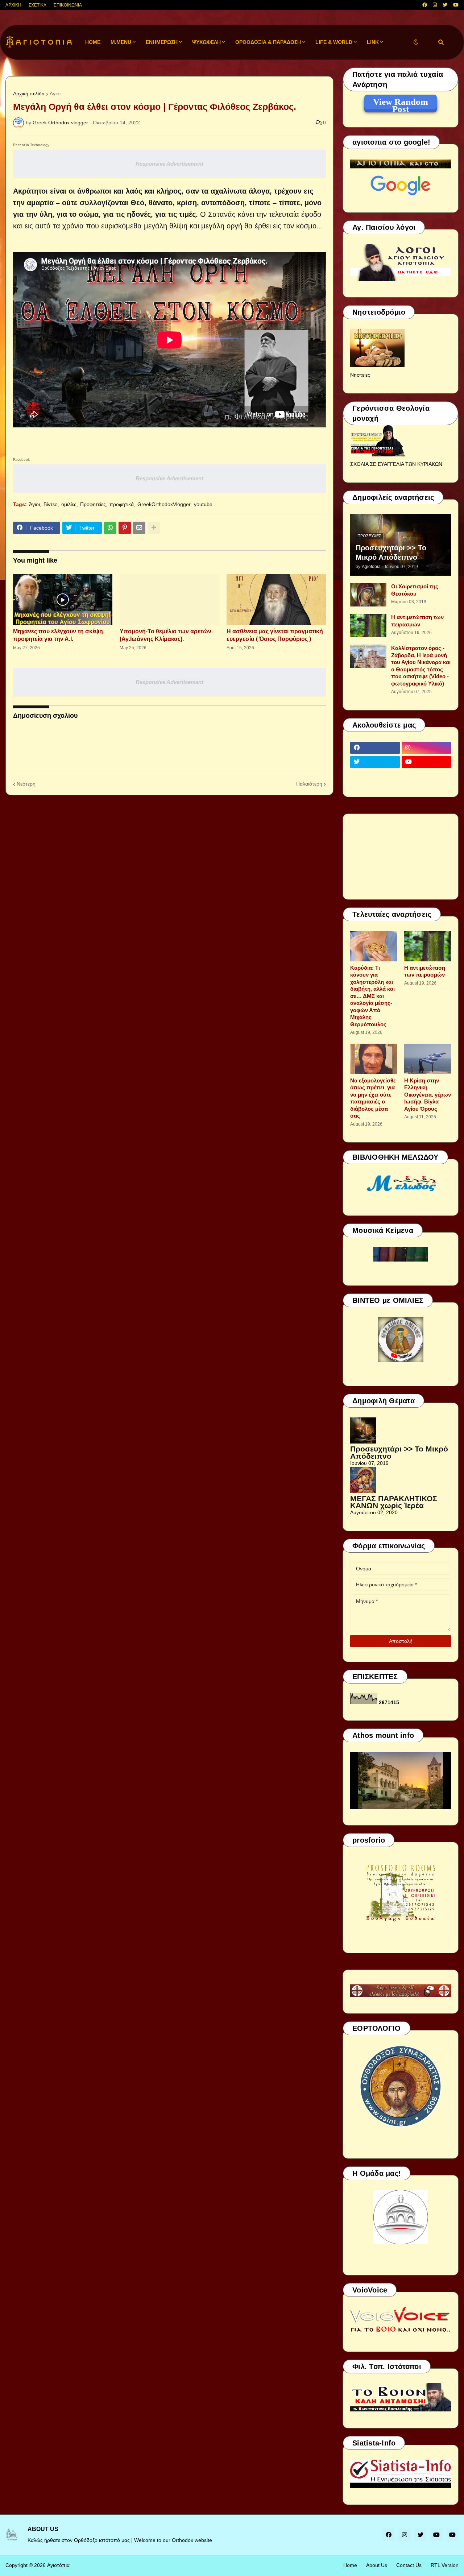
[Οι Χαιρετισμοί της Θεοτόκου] (368, 595)
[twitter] (445, 5)
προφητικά (122, 504)
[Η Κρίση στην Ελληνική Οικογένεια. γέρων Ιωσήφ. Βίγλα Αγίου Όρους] (428, 1059)
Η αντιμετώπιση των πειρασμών (417, 621)
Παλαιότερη (309, 784)
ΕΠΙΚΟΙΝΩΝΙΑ (68, 5)
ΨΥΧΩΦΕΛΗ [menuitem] (206, 42)
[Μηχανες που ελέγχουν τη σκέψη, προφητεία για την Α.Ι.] (63, 600)
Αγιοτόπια (58, 2565)
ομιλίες (69, 504)
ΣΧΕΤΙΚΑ (38, 5)
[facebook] (425, 5)
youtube (203, 504)
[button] (416, 42)
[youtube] (456, 5)
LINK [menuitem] (373, 42)
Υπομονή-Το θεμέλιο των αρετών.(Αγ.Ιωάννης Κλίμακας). (166, 635)
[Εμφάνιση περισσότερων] (154, 528)
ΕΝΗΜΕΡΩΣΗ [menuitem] (162, 42)
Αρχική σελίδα (29, 94)
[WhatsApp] (110, 528)
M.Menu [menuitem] (121, 42)
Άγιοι (55, 94)
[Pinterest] (125, 528)
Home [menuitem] (93, 42)
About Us (377, 2565)
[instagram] (435, 5)
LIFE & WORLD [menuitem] (334, 42)
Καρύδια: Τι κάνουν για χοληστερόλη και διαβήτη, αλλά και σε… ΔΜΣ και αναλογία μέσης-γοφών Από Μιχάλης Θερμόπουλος (372, 996)
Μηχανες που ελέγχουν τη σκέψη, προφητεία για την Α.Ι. (59, 635)
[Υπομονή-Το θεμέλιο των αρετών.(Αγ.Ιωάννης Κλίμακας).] (169, 600)
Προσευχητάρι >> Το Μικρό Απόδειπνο (391, 552)
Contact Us (409, 2565)
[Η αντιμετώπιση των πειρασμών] (368, 626)
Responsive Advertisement (169, 164)
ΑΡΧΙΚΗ (13, 5)
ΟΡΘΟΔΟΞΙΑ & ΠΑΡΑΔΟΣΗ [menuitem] (268, 42)
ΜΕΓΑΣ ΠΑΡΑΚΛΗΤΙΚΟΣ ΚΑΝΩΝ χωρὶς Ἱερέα (394, 1502)
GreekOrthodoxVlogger (164, 504)
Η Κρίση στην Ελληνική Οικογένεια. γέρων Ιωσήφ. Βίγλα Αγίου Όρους (428, 1095)
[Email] (139, 528)
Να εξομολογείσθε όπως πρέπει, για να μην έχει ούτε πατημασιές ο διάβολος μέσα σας (373, 1098)
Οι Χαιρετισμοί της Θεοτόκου (415, 590)
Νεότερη (26, 784)
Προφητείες (93, 504)
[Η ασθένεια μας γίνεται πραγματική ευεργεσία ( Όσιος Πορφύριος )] (276, 600)
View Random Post (401, 103)
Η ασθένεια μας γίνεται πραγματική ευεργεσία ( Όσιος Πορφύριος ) (275, 635)
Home (350, 2565)
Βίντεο (51, 504)
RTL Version (445, 2565)
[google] (375, 776)
